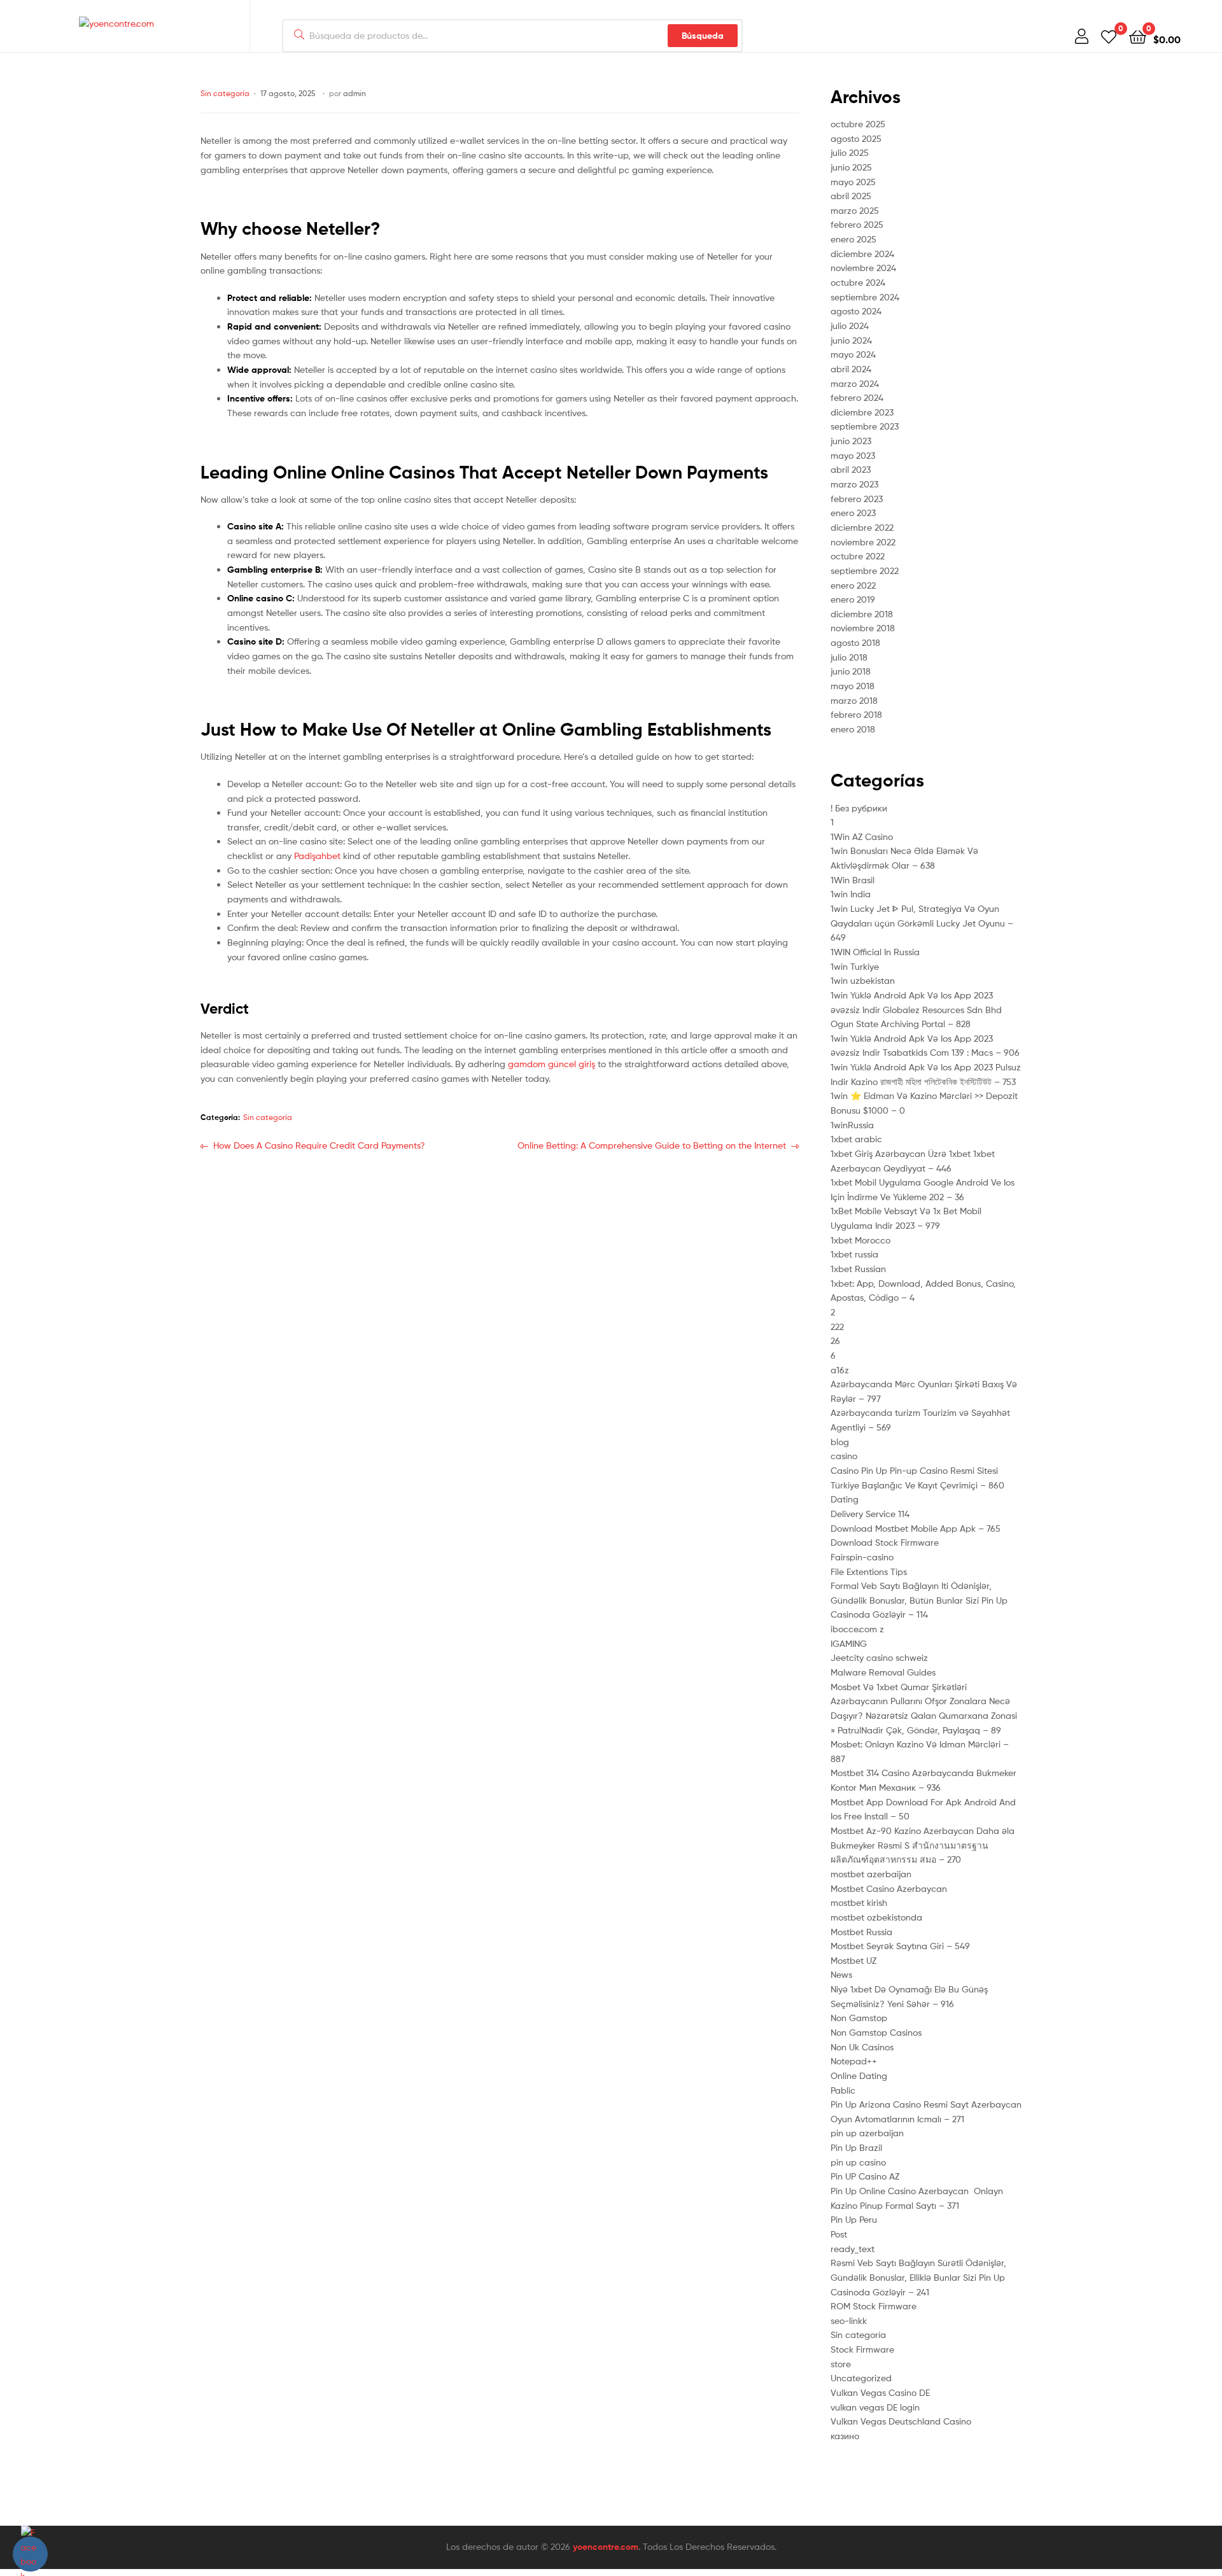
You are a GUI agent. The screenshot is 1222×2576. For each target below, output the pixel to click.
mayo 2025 (853, 182)
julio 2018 (849, 657)
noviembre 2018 (863, 628)
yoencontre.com (606, 2547)
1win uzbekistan (863, 980)
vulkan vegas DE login (875, 2407)
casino (844, 1456)
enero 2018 (853, 729)
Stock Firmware (862, 2349)
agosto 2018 (855, 642)
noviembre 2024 (863, 268)
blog (840, 1442)
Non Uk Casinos (862, 2047)
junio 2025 (851, 167)
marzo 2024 (855, 383)
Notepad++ (854, 2061)
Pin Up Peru (854, 2219)
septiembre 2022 (865, 570)
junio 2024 (851, 340)
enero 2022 (853, 585)
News (841, 1974)
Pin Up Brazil (856, 2147)
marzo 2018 (854, 700)
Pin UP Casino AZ (865, 2176)
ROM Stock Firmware (874, 2306)
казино (845, 2436)
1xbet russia (854, 1254)
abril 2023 (851, 469)
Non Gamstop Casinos (876, 2032)
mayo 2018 (853, 686)
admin (355, 93)
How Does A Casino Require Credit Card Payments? (319, 1152)
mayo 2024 (853, 354)
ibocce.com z (857, 1629)
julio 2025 (850, 152)
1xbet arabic (856, 1139)
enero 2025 (853, 239)
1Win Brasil (853, 880)
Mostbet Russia (861, 1932)
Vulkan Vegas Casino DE (880, 2392)
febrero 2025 (857, 224)
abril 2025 (851, 196)
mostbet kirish (859, 1902)
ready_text (853, 2249)
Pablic (843, 2090)
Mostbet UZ (853, 1960)
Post (839, 2234)
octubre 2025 (858, 124)
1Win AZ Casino (862, 836)
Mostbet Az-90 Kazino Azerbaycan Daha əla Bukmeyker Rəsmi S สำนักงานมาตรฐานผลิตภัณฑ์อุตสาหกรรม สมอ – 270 (923, 1845)
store (841, 2364)
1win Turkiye (855, 966)
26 (835, 1340)
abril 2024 (851, 369)
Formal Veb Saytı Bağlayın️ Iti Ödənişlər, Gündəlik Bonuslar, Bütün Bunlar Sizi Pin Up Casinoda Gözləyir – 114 (919, 1600)
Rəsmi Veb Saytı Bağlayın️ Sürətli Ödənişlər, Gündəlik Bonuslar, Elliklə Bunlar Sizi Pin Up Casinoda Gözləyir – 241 (918, 2277)
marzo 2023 (854, 484)
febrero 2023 (857, 499)
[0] (1109, 36)
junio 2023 (851, 441)
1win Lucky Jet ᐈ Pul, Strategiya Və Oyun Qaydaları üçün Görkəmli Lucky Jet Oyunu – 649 (922, 923)
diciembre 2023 (862, 412)
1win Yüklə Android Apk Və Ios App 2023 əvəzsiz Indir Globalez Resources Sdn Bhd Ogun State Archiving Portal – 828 (916, 1009)
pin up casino (858, 2162)
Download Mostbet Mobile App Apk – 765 (916, 1528)
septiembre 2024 (865, 297)
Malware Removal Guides (883, 1672)
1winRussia (852, 1125)
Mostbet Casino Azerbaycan (889, 1888)
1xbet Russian (858, 1269)
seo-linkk (849, 2320)
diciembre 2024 (862, 254)
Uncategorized (861, 2378)
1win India (851, 894)
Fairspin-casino (862, 1557)
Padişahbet (317, 856)
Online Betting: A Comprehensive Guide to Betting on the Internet (652, 1146)
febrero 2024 (857, 397)
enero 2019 (853, 599)
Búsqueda (703, 36)
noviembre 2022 (863, 542)
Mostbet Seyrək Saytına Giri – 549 (900, 1946)
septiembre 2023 (865, 426)
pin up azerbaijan (867, 2133)
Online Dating (859, 2075)
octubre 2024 (858, 282)
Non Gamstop (859, 2018)
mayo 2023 (853, 455)
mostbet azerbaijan (871, 1874)
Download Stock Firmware (885, 1542)
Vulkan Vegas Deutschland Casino (901, 2421)
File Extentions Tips (869, 1571)
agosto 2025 (856, 138)
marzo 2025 (855, 210)
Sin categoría (225, 93)
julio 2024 (850, 325)
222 (837, 1326)
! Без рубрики (859, 808)
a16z (840, 1370)
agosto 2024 (856, 311)
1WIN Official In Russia (875, 952)
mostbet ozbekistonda (876, 1917)
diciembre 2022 (862, 527)
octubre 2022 (858, 556)
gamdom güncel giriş (551, 1064)
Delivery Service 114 (870, 1514)
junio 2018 (851, 671)
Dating (845, 1499)
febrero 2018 (856, 714)
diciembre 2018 (862, 614)
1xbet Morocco (860, 1240)
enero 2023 (853, 513)
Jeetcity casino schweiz (879, 1657)
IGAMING (849, 1643)
